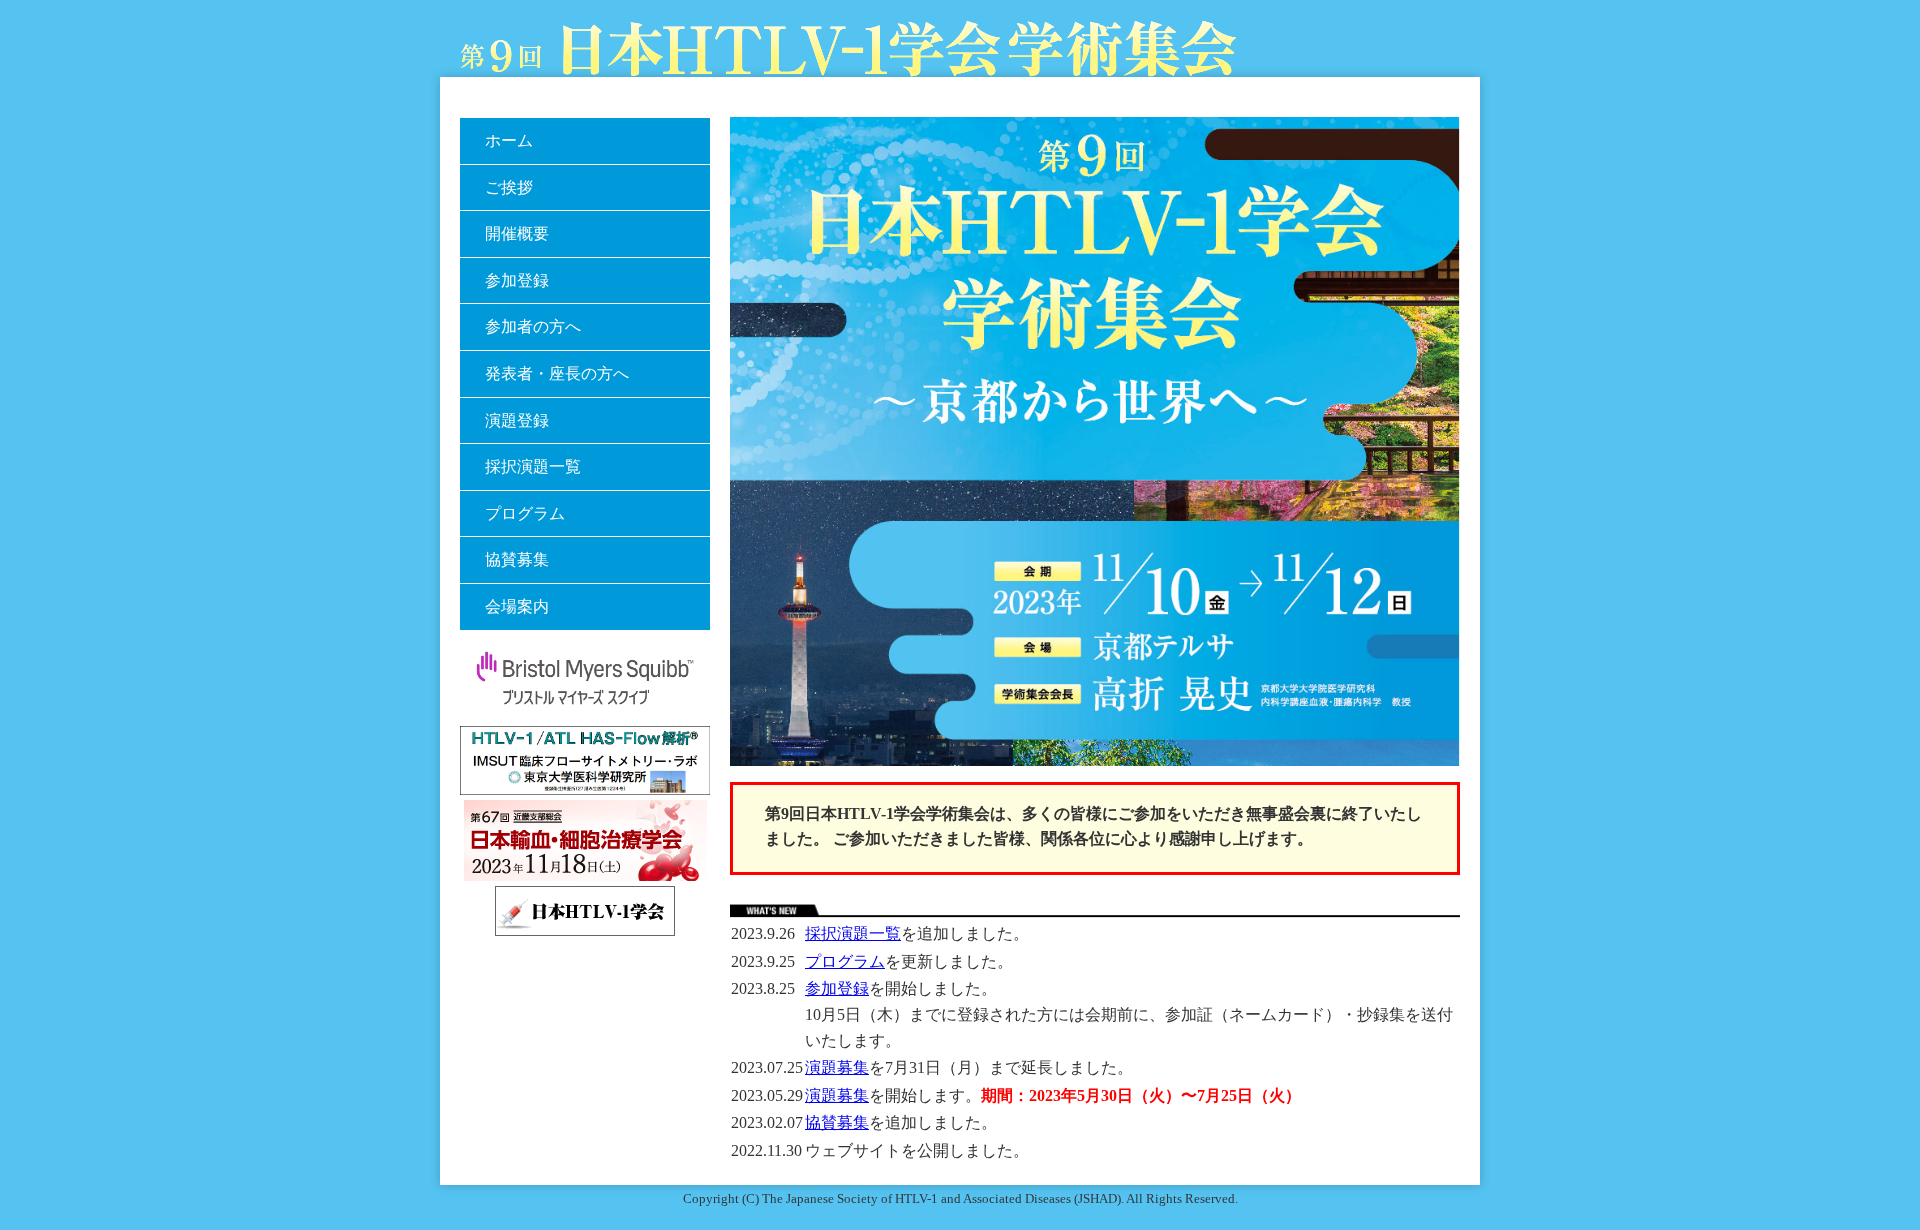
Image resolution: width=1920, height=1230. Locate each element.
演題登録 (517, 420)
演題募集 (837, 1067)
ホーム (509, 140)
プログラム (845, 961)
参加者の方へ (533, 326)
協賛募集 (837, 1122)
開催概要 (517, 233)
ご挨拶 (509, 187)
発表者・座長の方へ (557, 373)
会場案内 (517, 606)
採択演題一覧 (853, 933)
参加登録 (837, 988)
